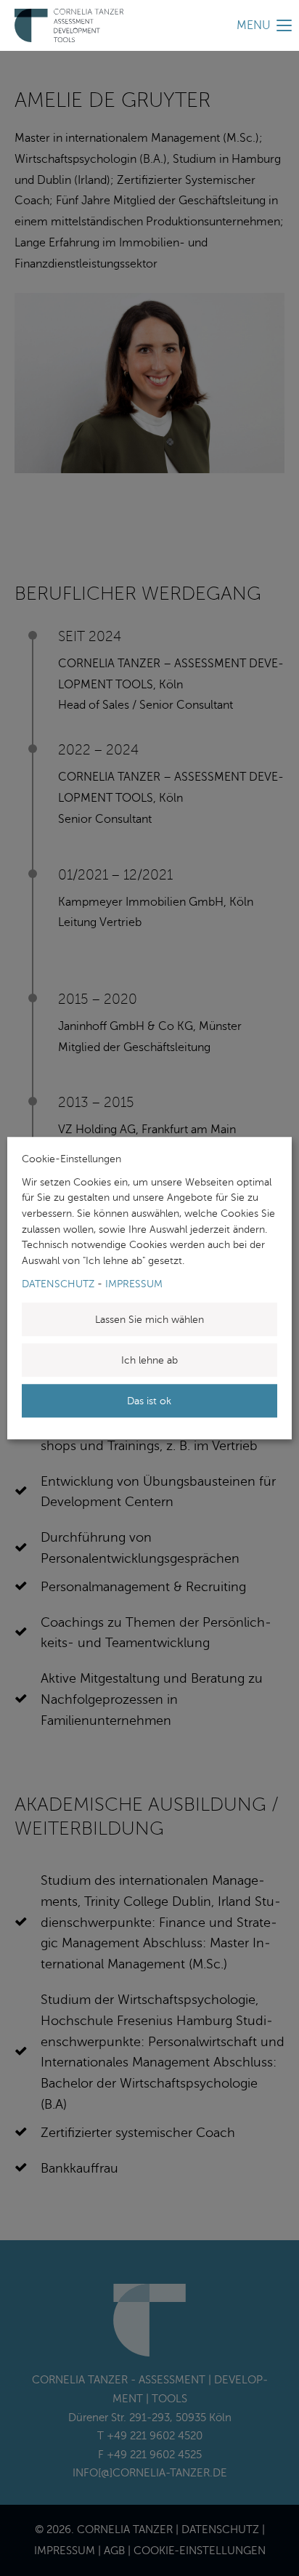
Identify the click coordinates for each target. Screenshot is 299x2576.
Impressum (134, 1284)
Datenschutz (58, 1284)
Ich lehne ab (149, 1360)
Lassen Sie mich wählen (149, 1319)
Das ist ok (149, 1401)
